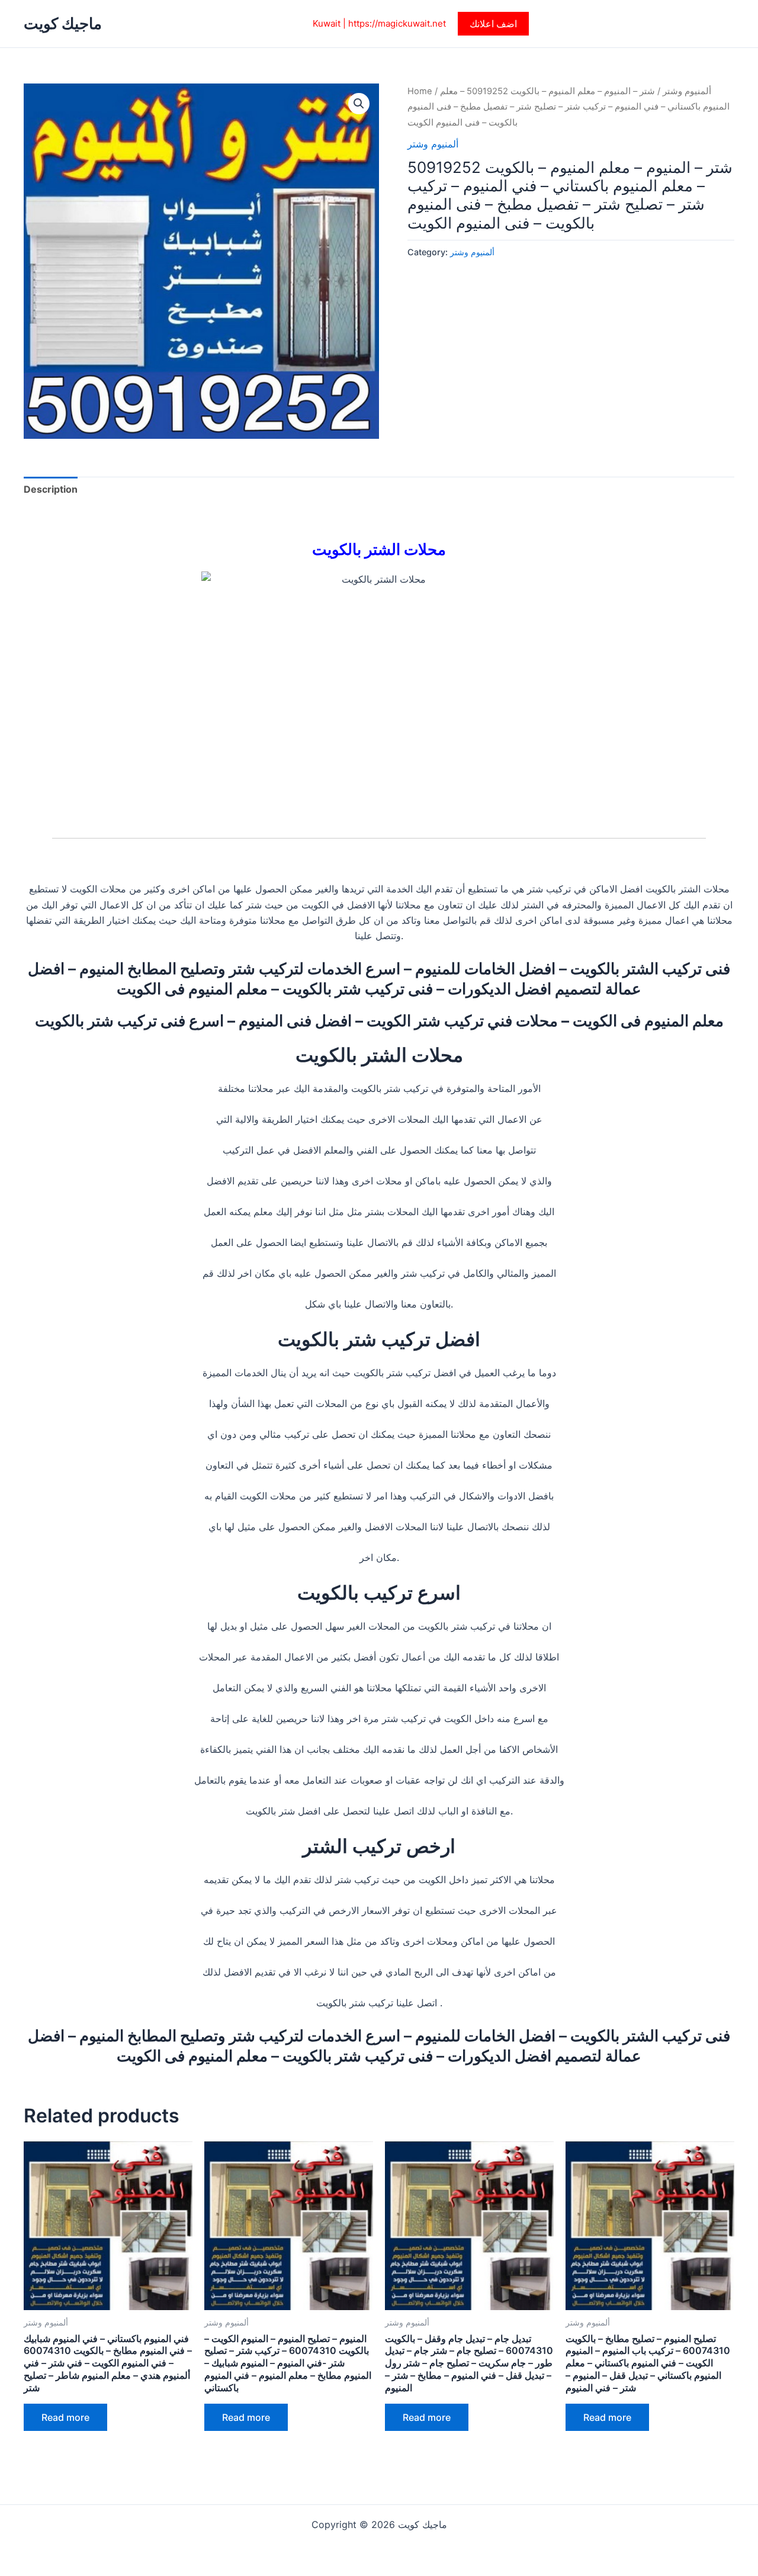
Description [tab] (51, 489)
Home (420, 91)
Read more (65, 2417)
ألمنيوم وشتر (687, 91)
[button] (493, 24)
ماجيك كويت (63, 23)
